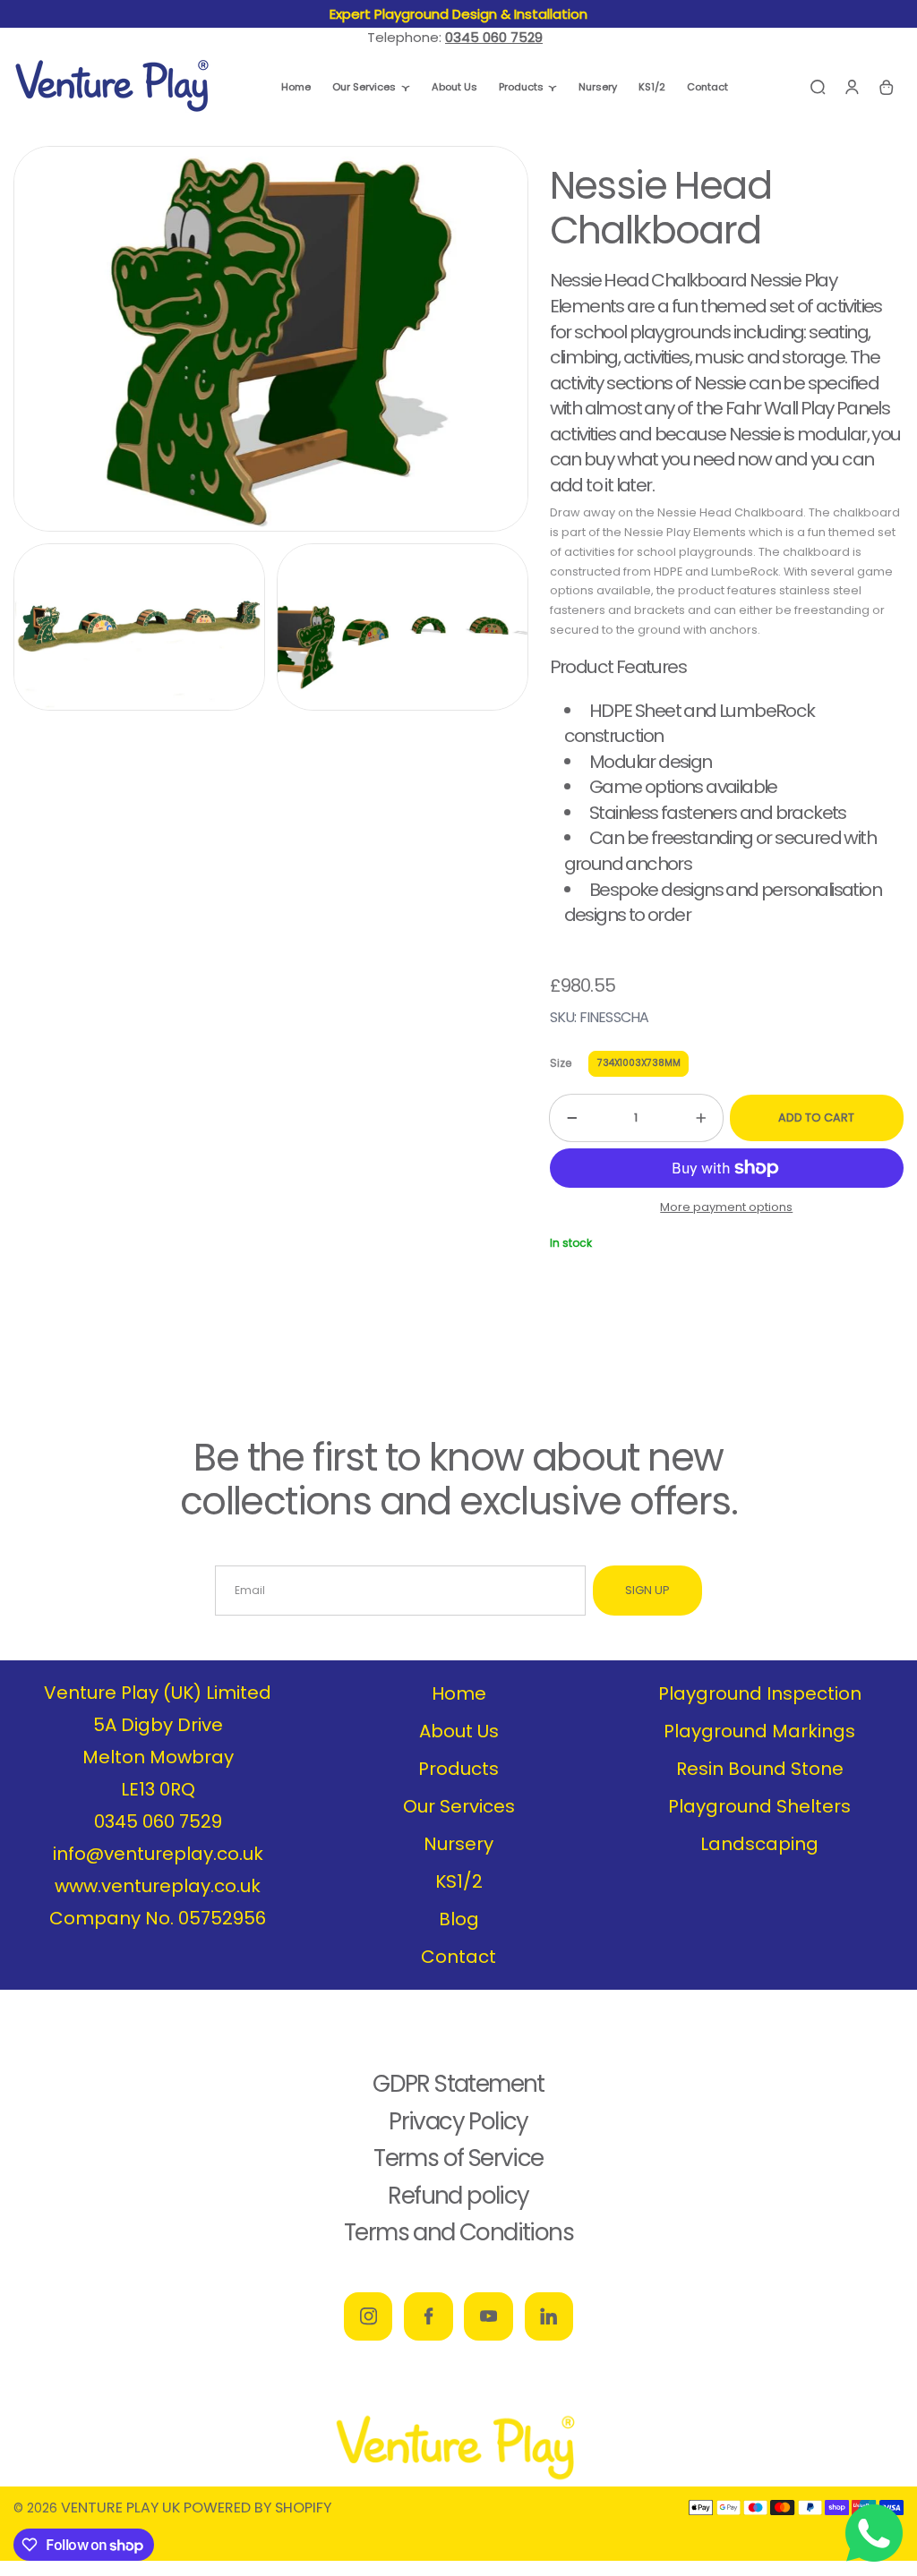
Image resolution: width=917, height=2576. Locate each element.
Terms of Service (458, 2158)
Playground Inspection (760, 1693)
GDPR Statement (458, 2084)
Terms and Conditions (458, 2232)
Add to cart (816, 1117)
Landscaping (759, 1844)
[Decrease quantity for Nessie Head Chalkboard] (563, 1117)
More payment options (726, 1207)
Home (459, 1693)
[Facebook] (428, 2316)
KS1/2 (459, 1881)
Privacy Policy (458, 2121)
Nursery (458, 1844)
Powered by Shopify (257, 2508)
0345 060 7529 (158, 1821)
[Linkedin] (549, 2316)
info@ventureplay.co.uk (158, 1854)
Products (458, 1769)
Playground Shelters (759, 1806)
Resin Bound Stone (760, 1769)
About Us (459, 1731)
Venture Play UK (120, 2508)
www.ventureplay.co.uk (158, 1886)
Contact (458, 1957)
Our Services (459, 1806)
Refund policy (458, 2196)
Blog (459, 1919)
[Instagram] (368, 2316)
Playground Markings (759, 1731)
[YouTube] (488, 2316)
